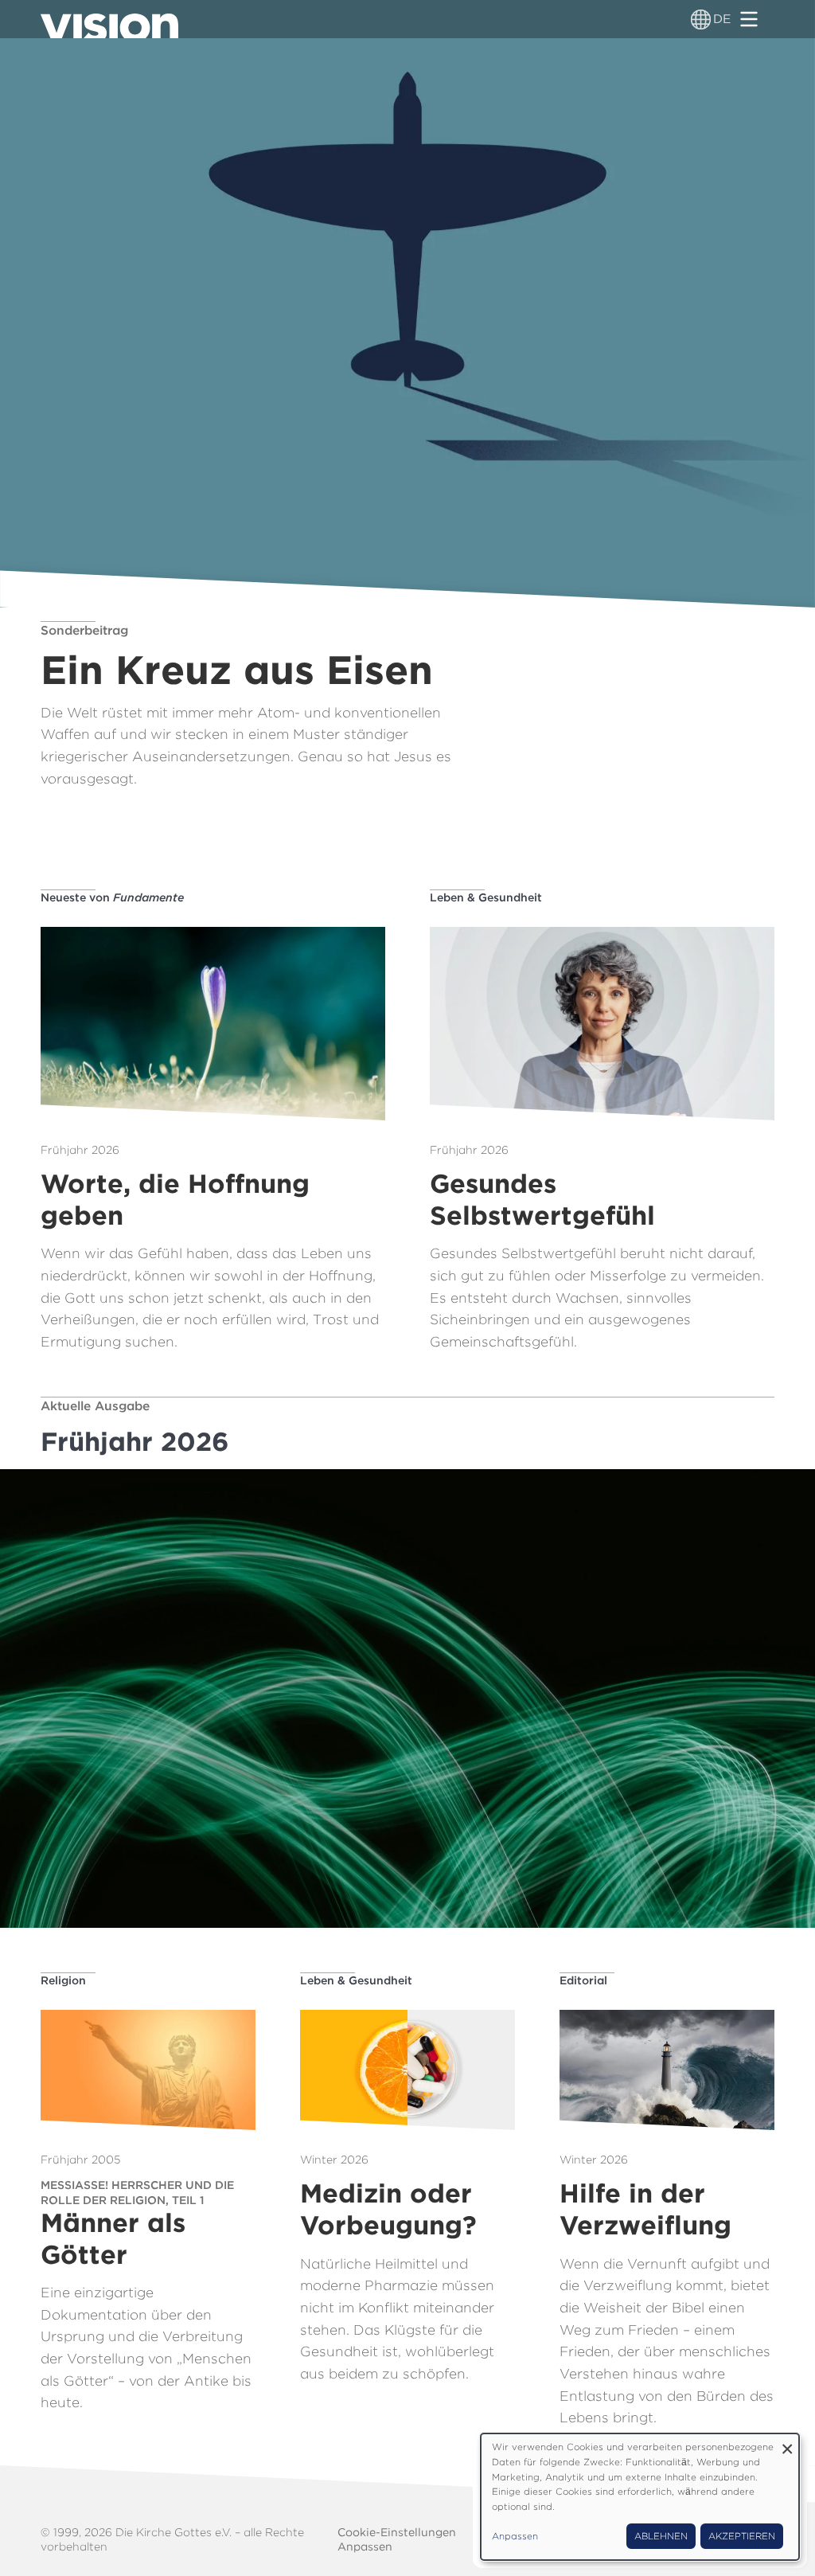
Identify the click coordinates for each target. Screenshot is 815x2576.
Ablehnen (661, 2536)
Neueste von (112, 897)
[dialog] (640, 2497)
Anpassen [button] (515, 2536)
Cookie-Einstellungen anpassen (397, 2539)
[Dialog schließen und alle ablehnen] (787, 2443)
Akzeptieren (742, 2536)
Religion (63, 1980)
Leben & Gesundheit (486, 897)
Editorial (583, 1980)
